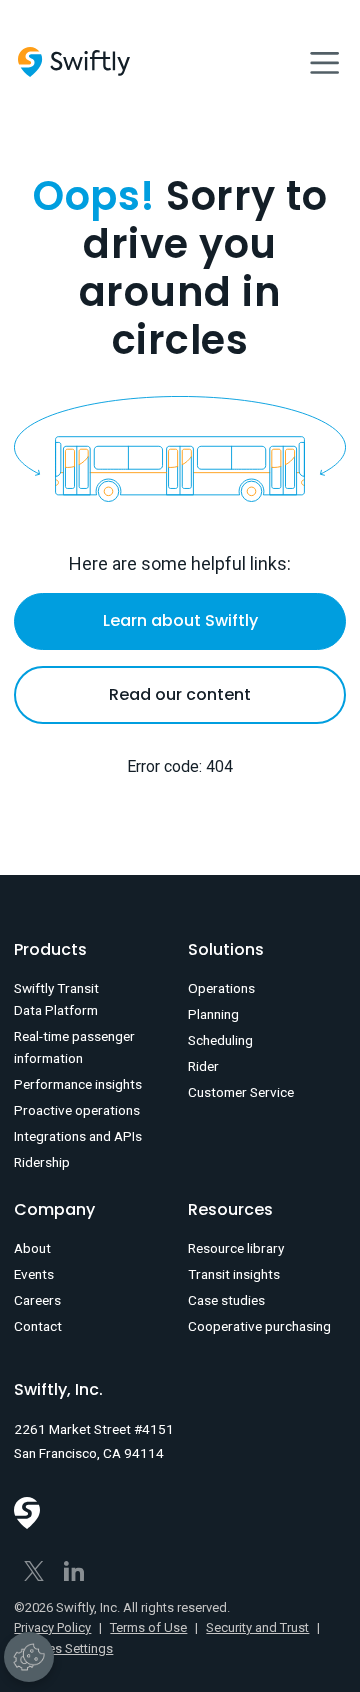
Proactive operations (77, 1110)
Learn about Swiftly (180, 620)
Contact (38, 1326)
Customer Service (241, 1092)
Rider (203, 1066)
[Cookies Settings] (29, 1657)
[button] (324, 62)
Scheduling (220, 1040)
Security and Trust (257, 1627)
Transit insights (234, 1274)
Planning (213, 1014)
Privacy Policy (52, 1627)
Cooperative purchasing (259, 1326)
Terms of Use (148, 1627)
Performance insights (78, 1084)
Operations (221, 988)
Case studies (226, 1300)
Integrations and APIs (78, 1136)
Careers (37, 1300)
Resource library (236, 1248)
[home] (74, 62)
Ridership (42, 1162)
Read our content (180, 694)
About (32, 1248)
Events (34, 1274)
